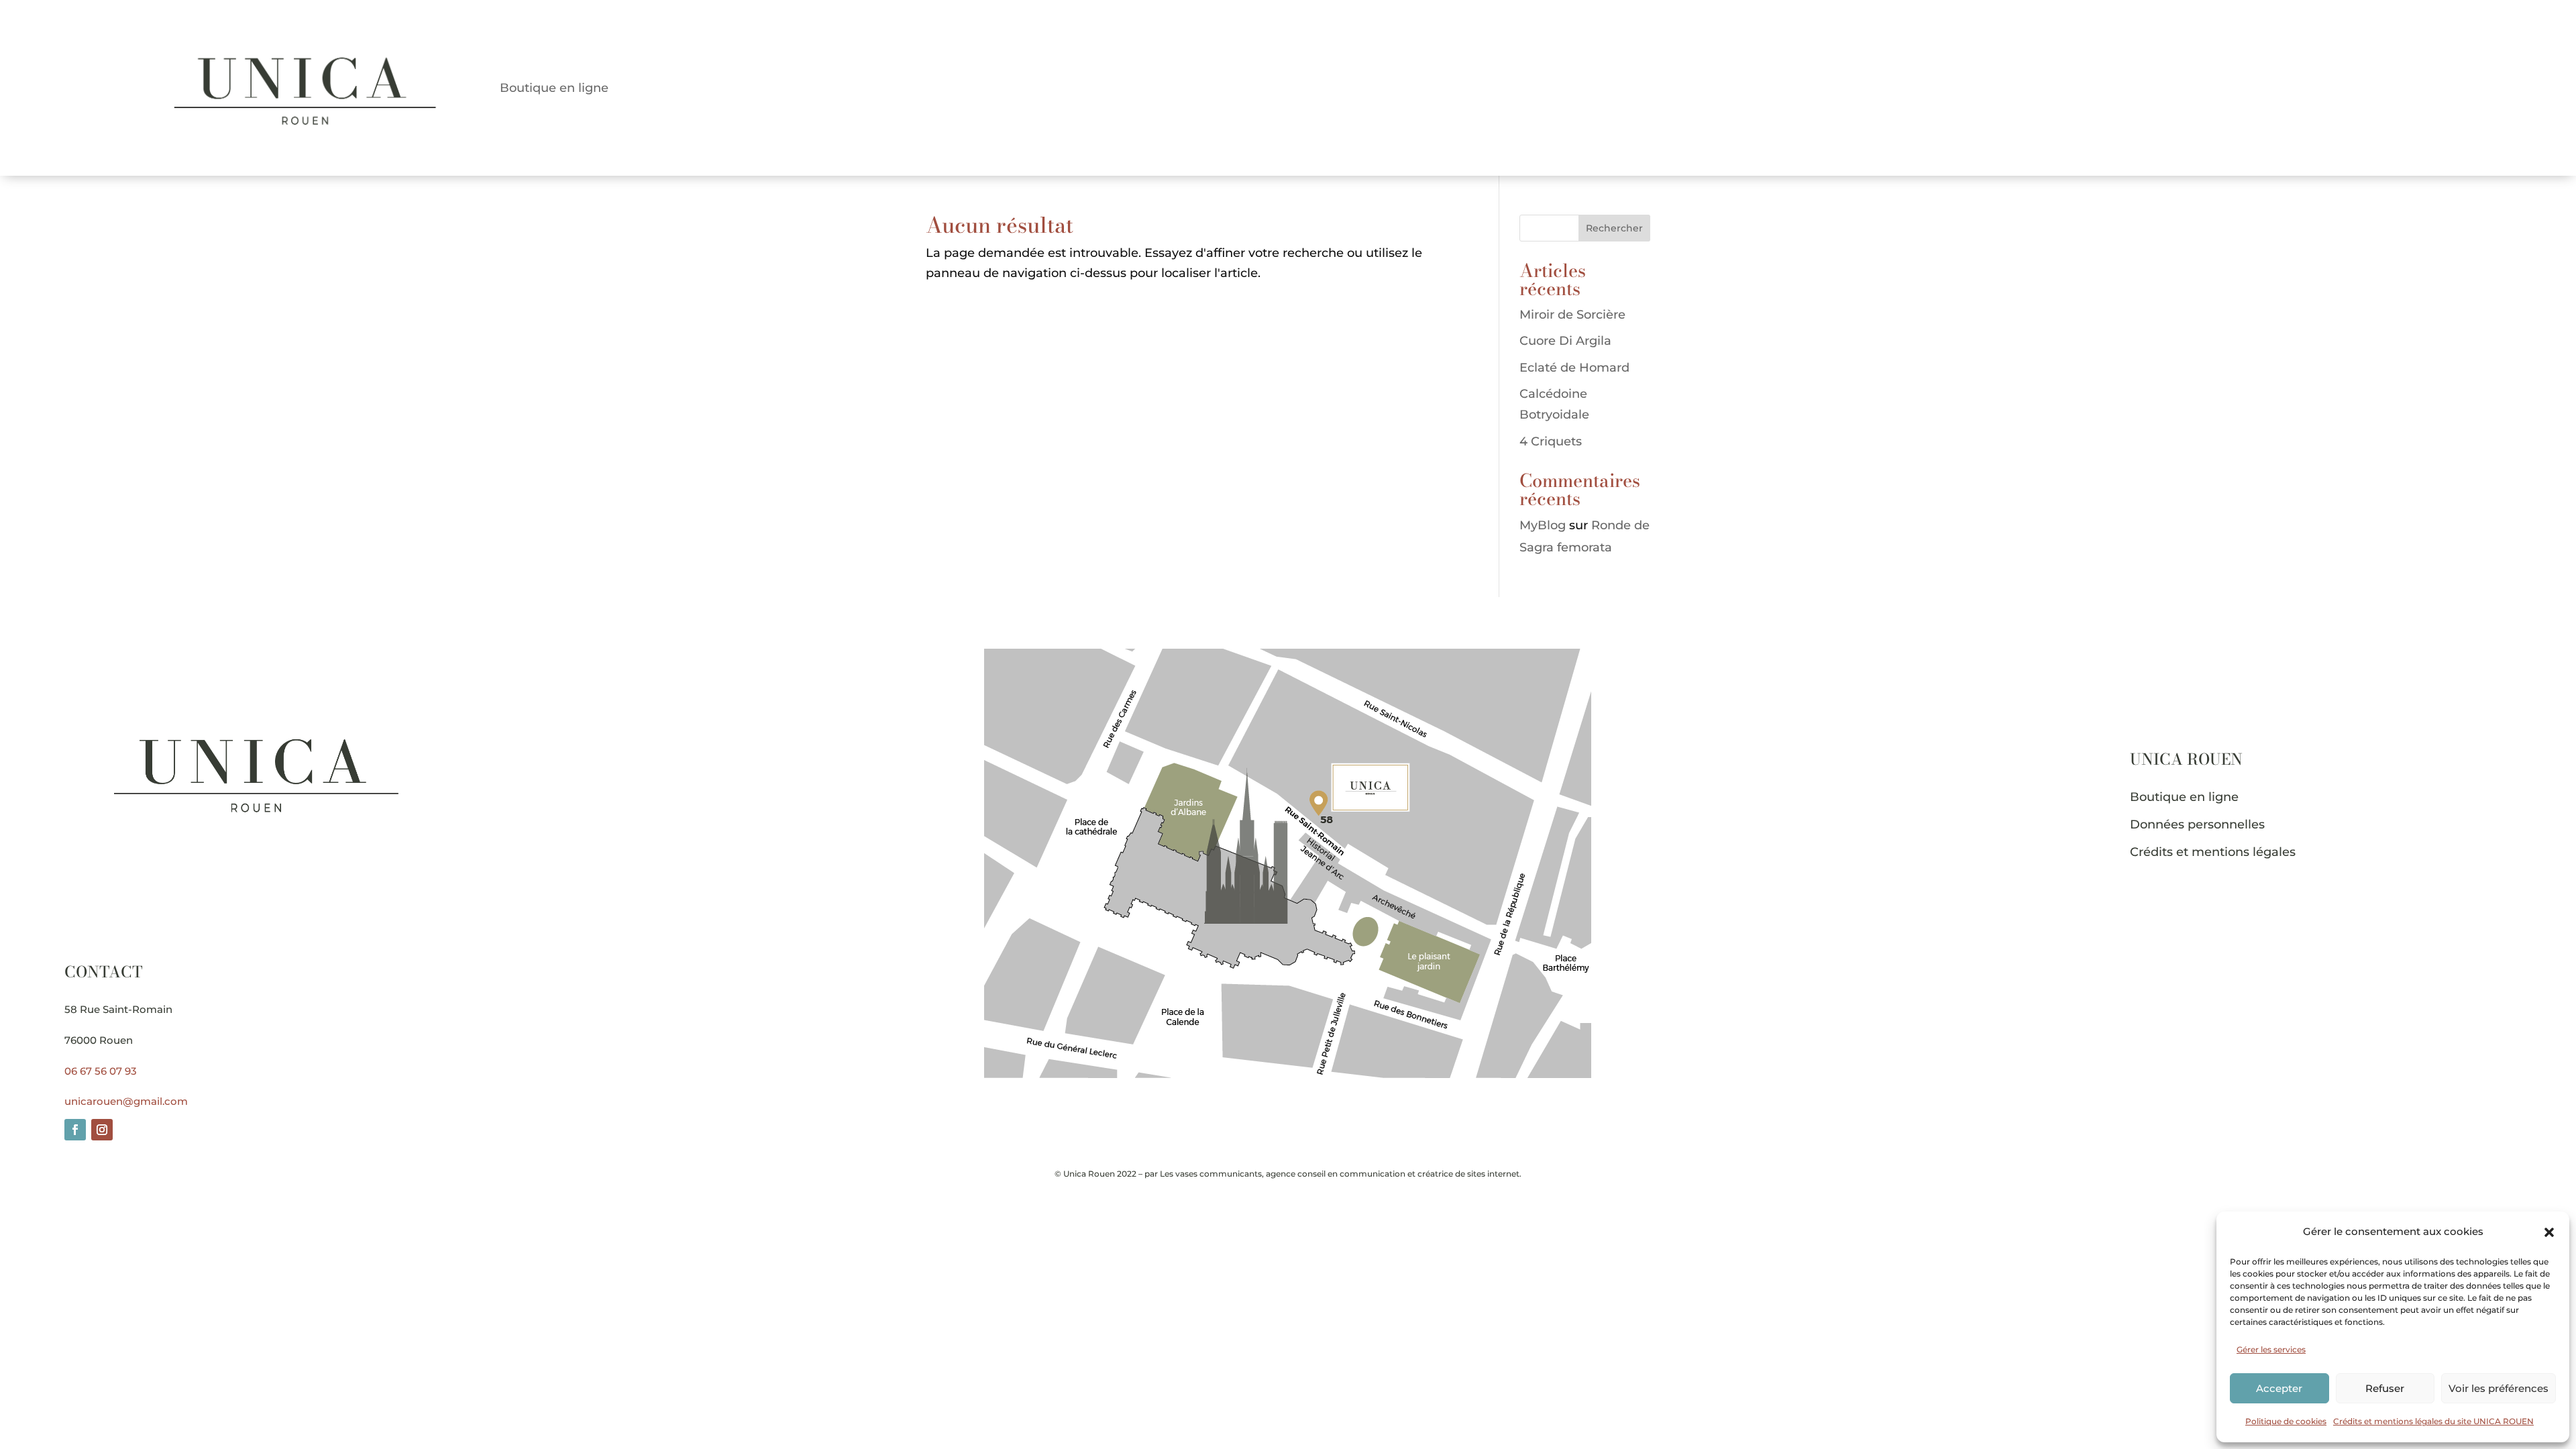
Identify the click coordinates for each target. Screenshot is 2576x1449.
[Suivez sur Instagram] (102, 1130)
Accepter (2279, 1388)
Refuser (2385, 1388)
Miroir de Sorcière (1572, 315)
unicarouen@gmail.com (126, 1101)
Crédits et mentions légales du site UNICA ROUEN (2433, 1421)
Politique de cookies (2286, 1421)
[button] (2549, 1232)
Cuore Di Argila (1565, 341)
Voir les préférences (2499, 1388)
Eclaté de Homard (1574, 368)
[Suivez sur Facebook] (75, 1130)
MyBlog (1543, 525)
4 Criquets (1551, 441)
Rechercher (1614, 228)
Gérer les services (2271, 1349)
